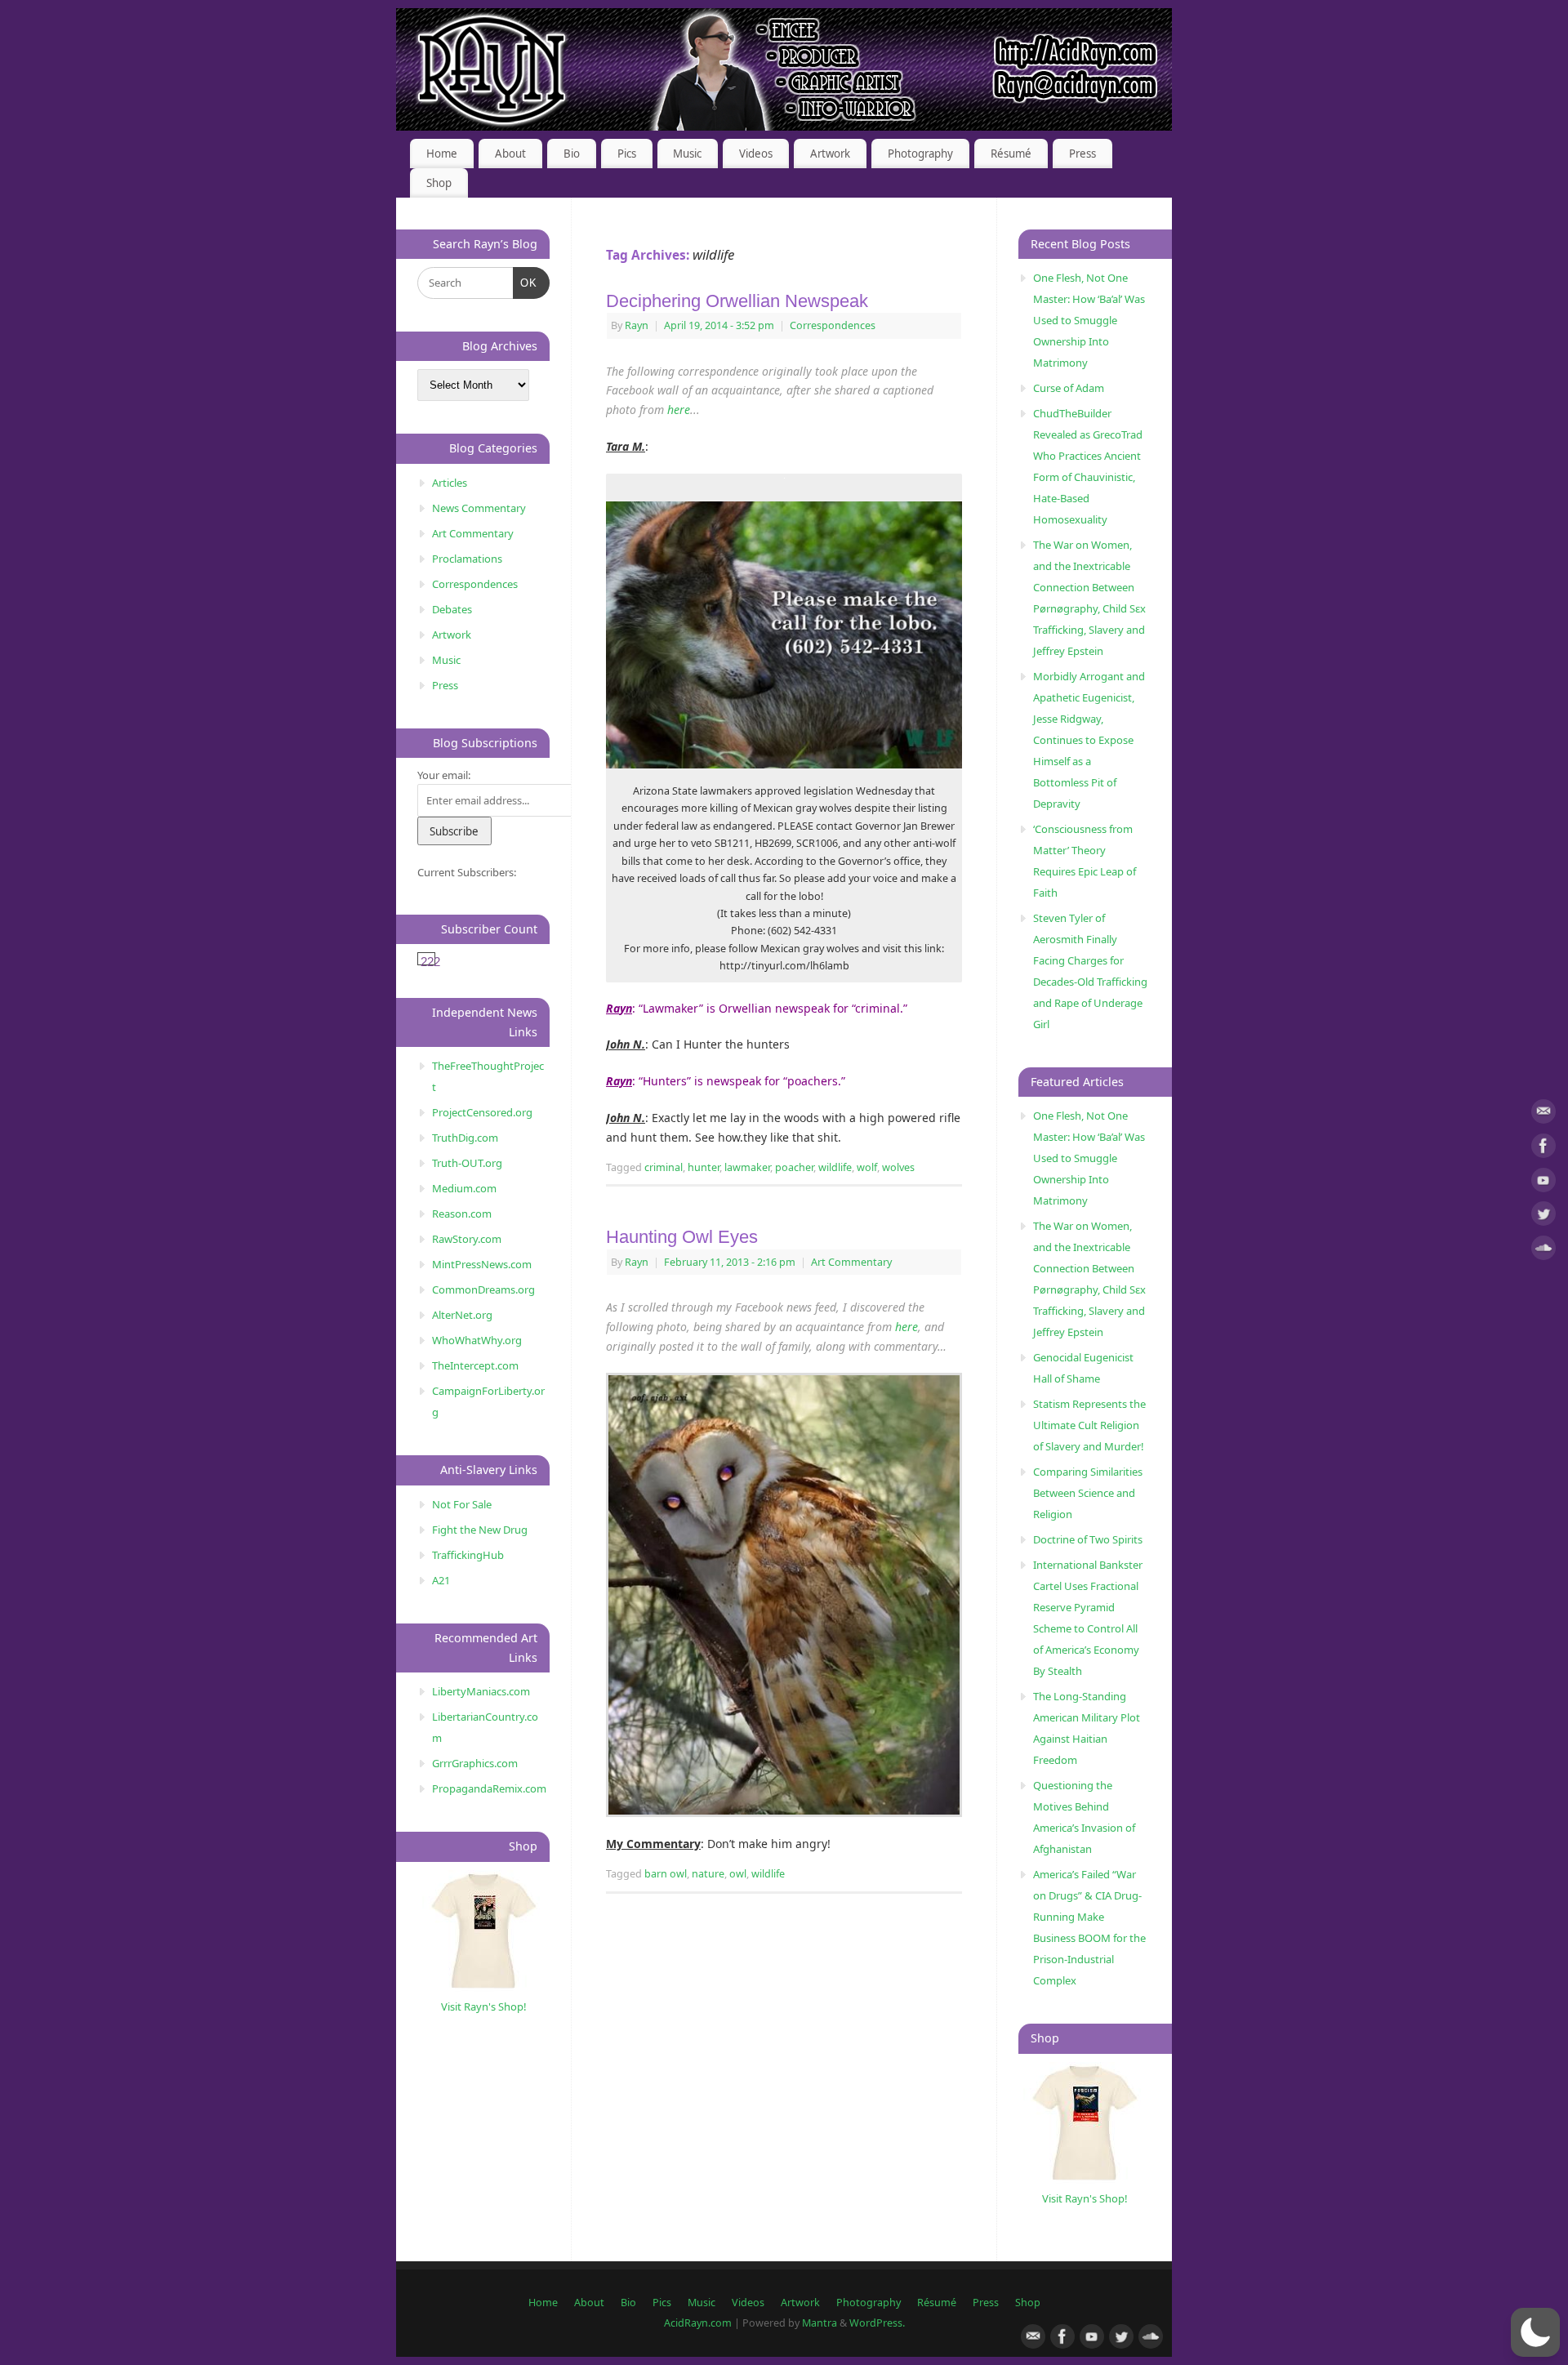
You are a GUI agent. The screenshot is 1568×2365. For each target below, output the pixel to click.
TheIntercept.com (475, 1365)
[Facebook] (1543, 1149)
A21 (441, 1580)
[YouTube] (1543, 1183)
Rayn (637, 325)
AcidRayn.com (698, 2323)
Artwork (830, 154)
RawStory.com (467, 1239)
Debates (452, 609)
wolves (898, 1167)
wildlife (835, 1167)
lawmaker (747, 1167)
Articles (450, 483)
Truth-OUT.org (467, 1163)
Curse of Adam (1069, 388)
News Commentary (479, 508)
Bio (572, 154)
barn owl (666, 1874)
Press (1082, 154)
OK (526, 283)
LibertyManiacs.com (481, 1691)
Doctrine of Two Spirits (1088, 1539)
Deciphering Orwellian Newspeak (737, 301)
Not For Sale (462, 1504)
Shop (439, 183)
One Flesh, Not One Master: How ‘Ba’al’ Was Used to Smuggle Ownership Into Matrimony (1089, 320)
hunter (704, 1167)
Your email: (444, 775)
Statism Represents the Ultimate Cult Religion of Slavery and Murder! (1089, 1425)
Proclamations (467, 559)
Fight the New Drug (480, 1530)
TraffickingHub (468, 1555)
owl (738, 1874)
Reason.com (462, 1214)
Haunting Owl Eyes (682, 1237)
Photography (920, 154)
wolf (867, 1167)
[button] (1535, 2332)
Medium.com (464, 1188)
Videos (756, 154)
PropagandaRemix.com (489, 1788)
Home (442, 154)
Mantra (820, 2323)
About (510, 154)
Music (687, 154)
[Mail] (1543, 1114)
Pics (627, 154)
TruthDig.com (465, 1138)
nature (708, 1874)
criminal (664, 1167)
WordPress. (877, 2323)
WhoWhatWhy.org (477, 1340)
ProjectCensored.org (482, 1112)
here (679, 410)
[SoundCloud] (1543, 1251)
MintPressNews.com (482, 1264)
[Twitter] (1543, 1216)
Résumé (1011, 154)
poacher (794, 1167)
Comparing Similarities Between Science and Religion (1088, 1493)
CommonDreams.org (483, 1289)
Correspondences (833, 325)
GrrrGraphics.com (475, 1763)
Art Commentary (851, 1262)
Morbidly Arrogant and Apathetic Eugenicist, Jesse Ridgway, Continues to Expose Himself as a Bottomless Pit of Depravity (1089, 740)
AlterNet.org (462, 1315)
